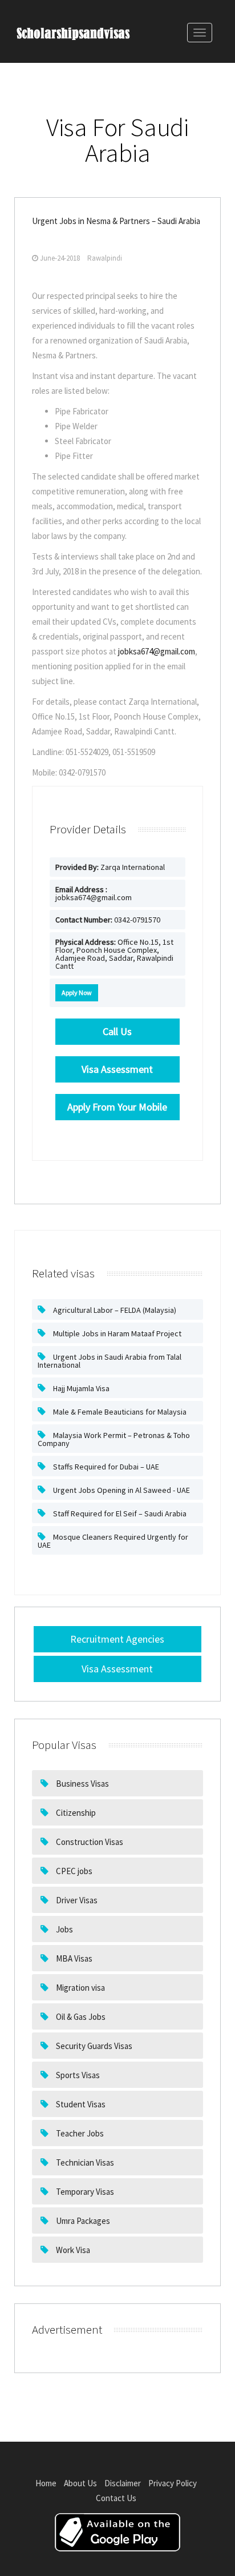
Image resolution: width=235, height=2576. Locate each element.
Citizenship (75, 1813)
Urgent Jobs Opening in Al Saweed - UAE (121, 1490)
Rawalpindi (105, 258)
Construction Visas (89, 1842)
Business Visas (82, 1784)
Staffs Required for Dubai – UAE (105, 1467)
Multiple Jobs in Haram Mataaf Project (116, 1333)
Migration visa (80, 1988)
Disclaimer (123, 2483)
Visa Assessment (117, 1669)
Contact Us (116, 2498)
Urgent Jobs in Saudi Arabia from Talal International (110, 1361)
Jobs (64, 1929)
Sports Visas (77, 2075)
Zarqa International (110, 867)
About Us (80, 2483)
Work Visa (72, 2250)
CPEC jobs (73, 1871)
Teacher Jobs (79, 2133)
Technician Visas (84, 2162)
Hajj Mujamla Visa (80, 1388)
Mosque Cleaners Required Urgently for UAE (113, 1541)
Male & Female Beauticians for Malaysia (119, 1412)
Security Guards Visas (93, 2046)
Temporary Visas (84, 2192)
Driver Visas (76, 1900)
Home (46, 2483)
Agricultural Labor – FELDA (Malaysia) (114, 1310)
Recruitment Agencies (117, 1639)
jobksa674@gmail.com (157, 651)
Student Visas (80, 2104)
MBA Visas (73, 1958)
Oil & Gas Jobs (80, 2017)
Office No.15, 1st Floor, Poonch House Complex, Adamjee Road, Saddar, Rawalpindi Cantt (114, 954)
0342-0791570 (108, 920)
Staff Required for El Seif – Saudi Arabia (119, 1513)
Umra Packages (82, 2221)
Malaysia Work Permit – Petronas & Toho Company (114, 1439)
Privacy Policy (173, 2483)
